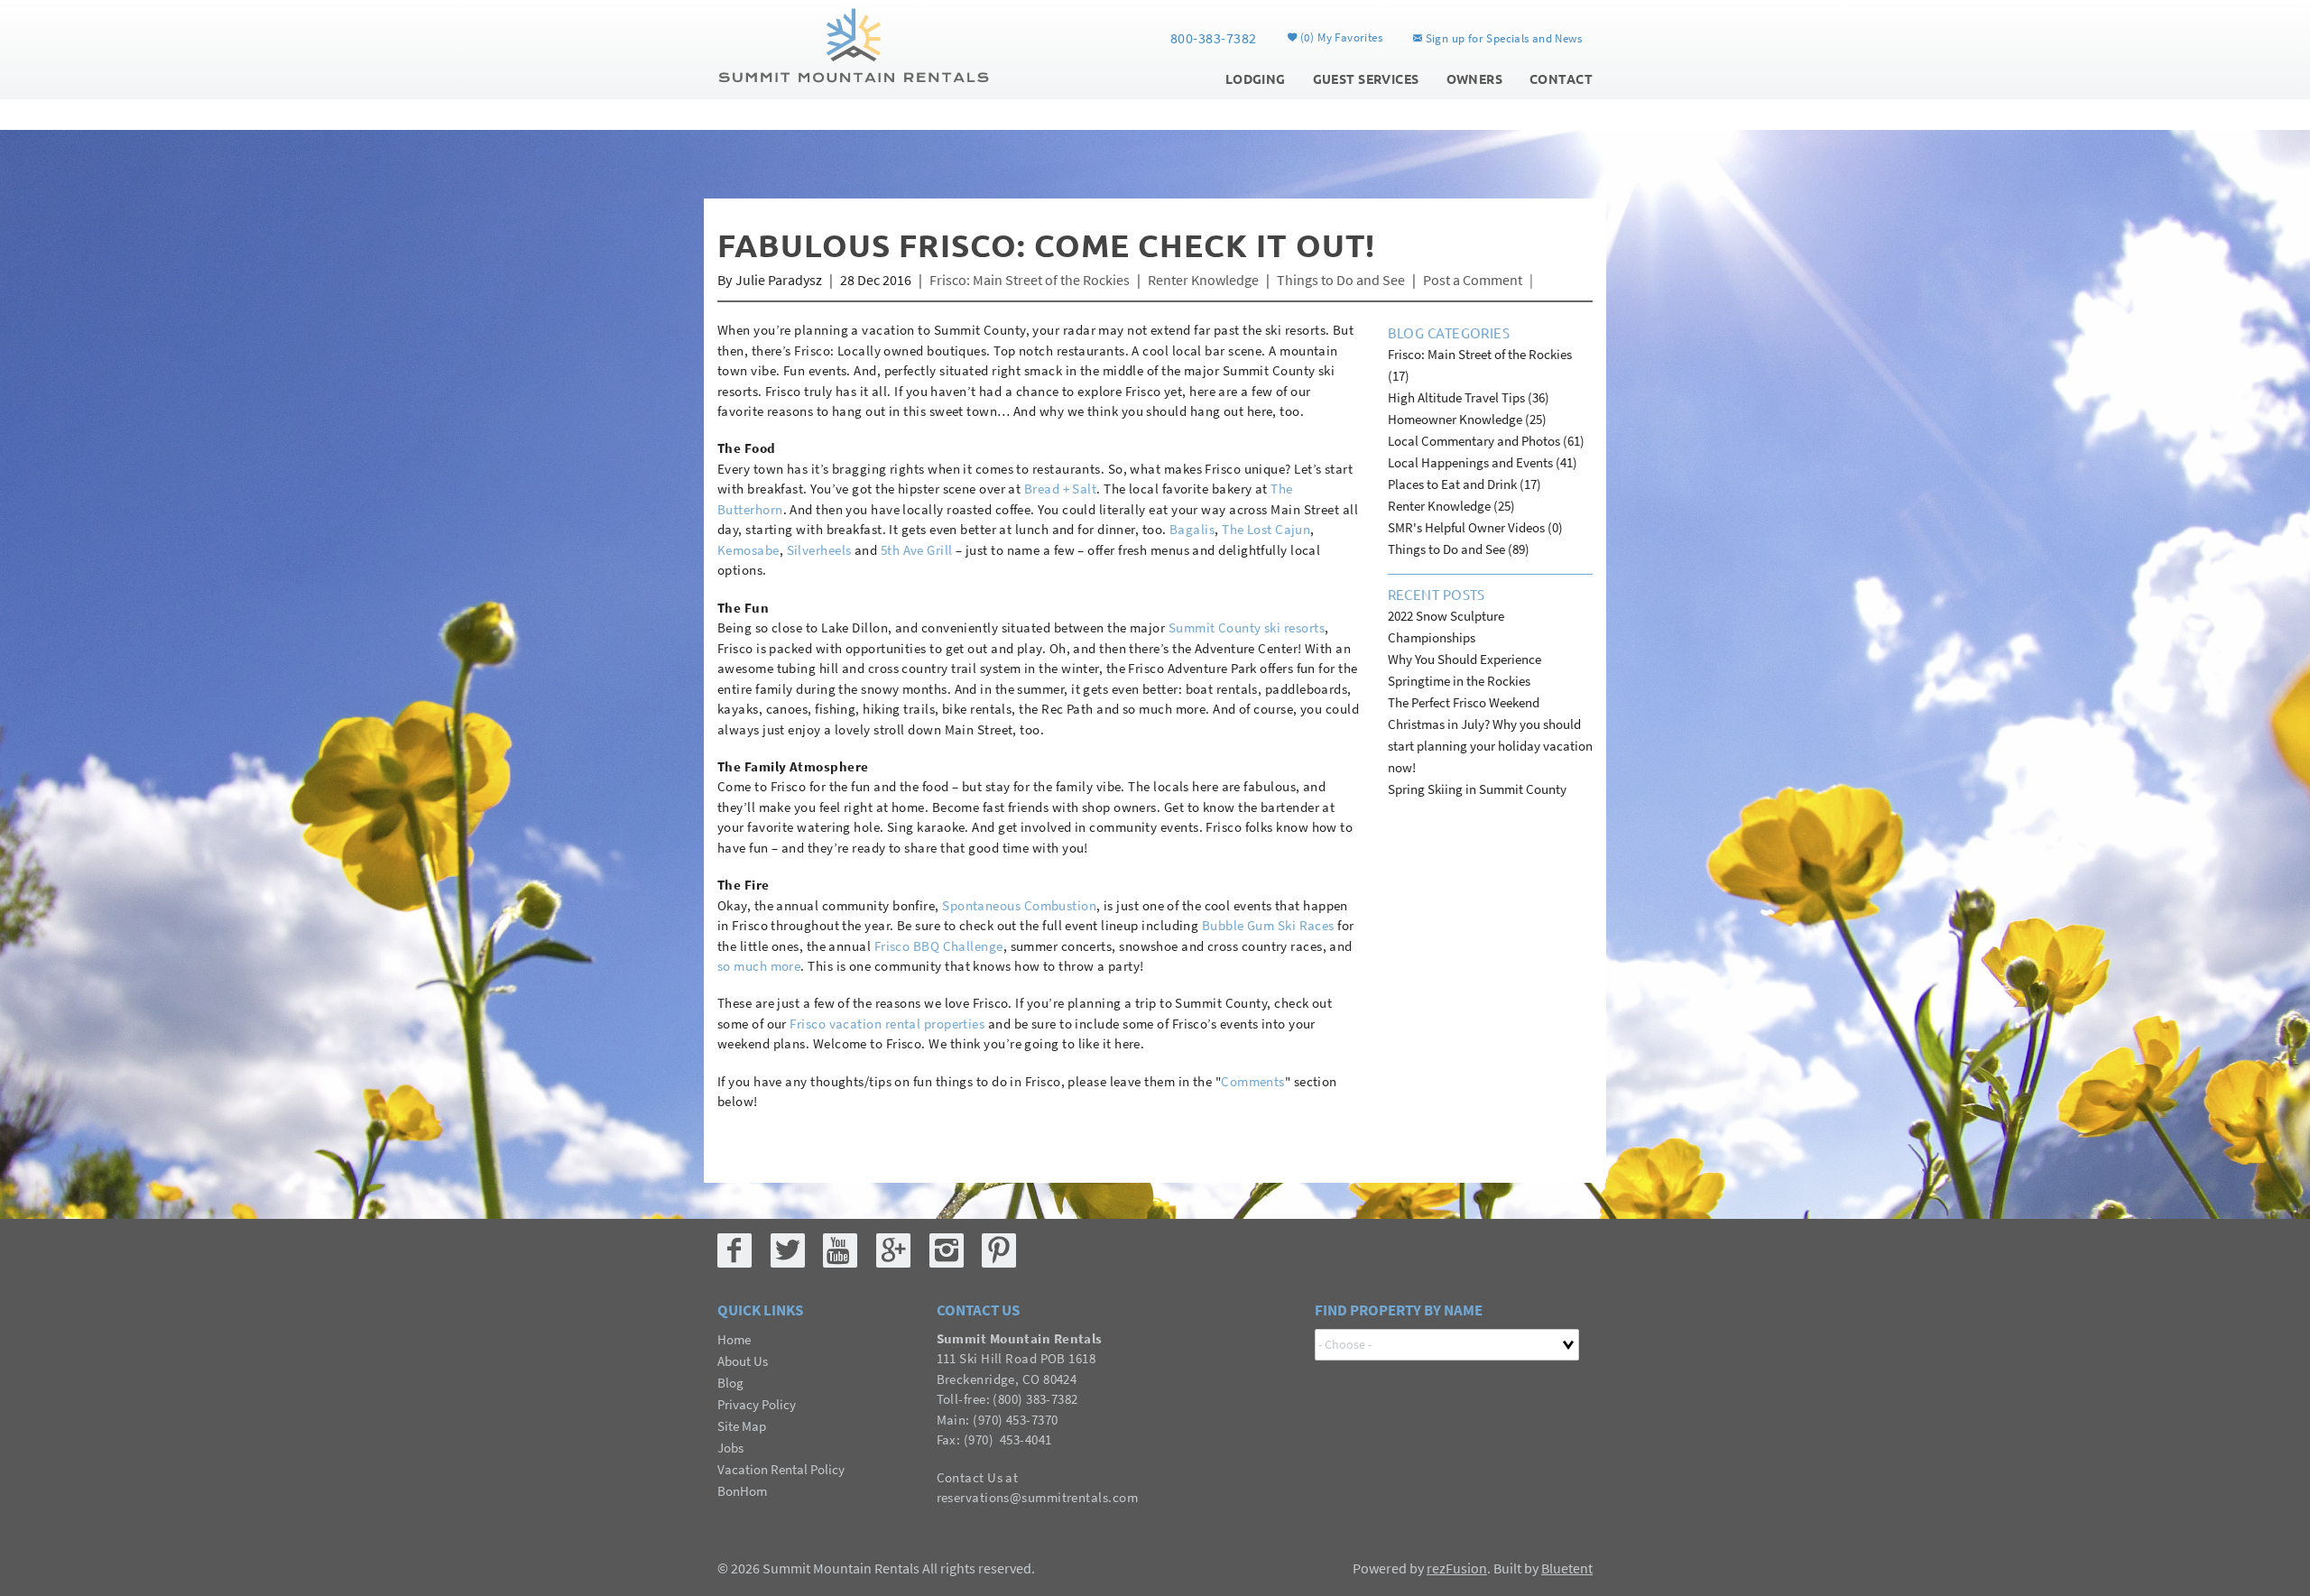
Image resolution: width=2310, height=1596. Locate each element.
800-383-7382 (1214, 38)
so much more (759, 966)
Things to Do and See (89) (1459, 549)
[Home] (854, 43)
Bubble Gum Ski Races (1268, 925)
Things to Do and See (1341, 280)
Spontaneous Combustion (1019, 905)
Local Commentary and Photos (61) (1486, 441)
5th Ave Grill (917, 550)
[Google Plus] (893, 1250)
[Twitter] (788, 1250)
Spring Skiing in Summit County (1477, 789)
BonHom (742, 1491)
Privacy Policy (757, 1404)
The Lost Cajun (1266, 529)
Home (734, 1339)
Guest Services (1366, 78)
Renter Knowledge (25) (1451, 506)
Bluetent (1567, 1568)
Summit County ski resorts (1247, 627)
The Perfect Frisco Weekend (1464, 702)
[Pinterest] (999, 1250)
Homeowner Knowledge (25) (1467, 419)
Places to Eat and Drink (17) (1465, 484)
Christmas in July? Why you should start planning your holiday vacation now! (1490, 746)
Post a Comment (1473, 280)
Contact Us (970, 1477)
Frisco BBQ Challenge (939, 946)
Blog (730, 1383)
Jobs (730, 1448)
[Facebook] (735, 1250)
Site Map (742, 1426)
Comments (1253, 1081)
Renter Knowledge (1203, 280)
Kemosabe (748, 550)
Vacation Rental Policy (781, 1469)
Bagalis (1192, 529)
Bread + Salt (1060, 489)
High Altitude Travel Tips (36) (1469, 397)
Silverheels (819, 550)
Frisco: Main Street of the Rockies (1030, 280)
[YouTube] (840, 1250)
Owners (1475, 78)
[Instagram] (947, 1250)
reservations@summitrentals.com (1038, 1497)
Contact (1561, 78)
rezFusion (1457, 1568)
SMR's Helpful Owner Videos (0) (1475, 527)
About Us (743, 1361)
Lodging (1256, 78)
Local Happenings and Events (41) (1483, 462)
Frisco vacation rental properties (887, 1024)
